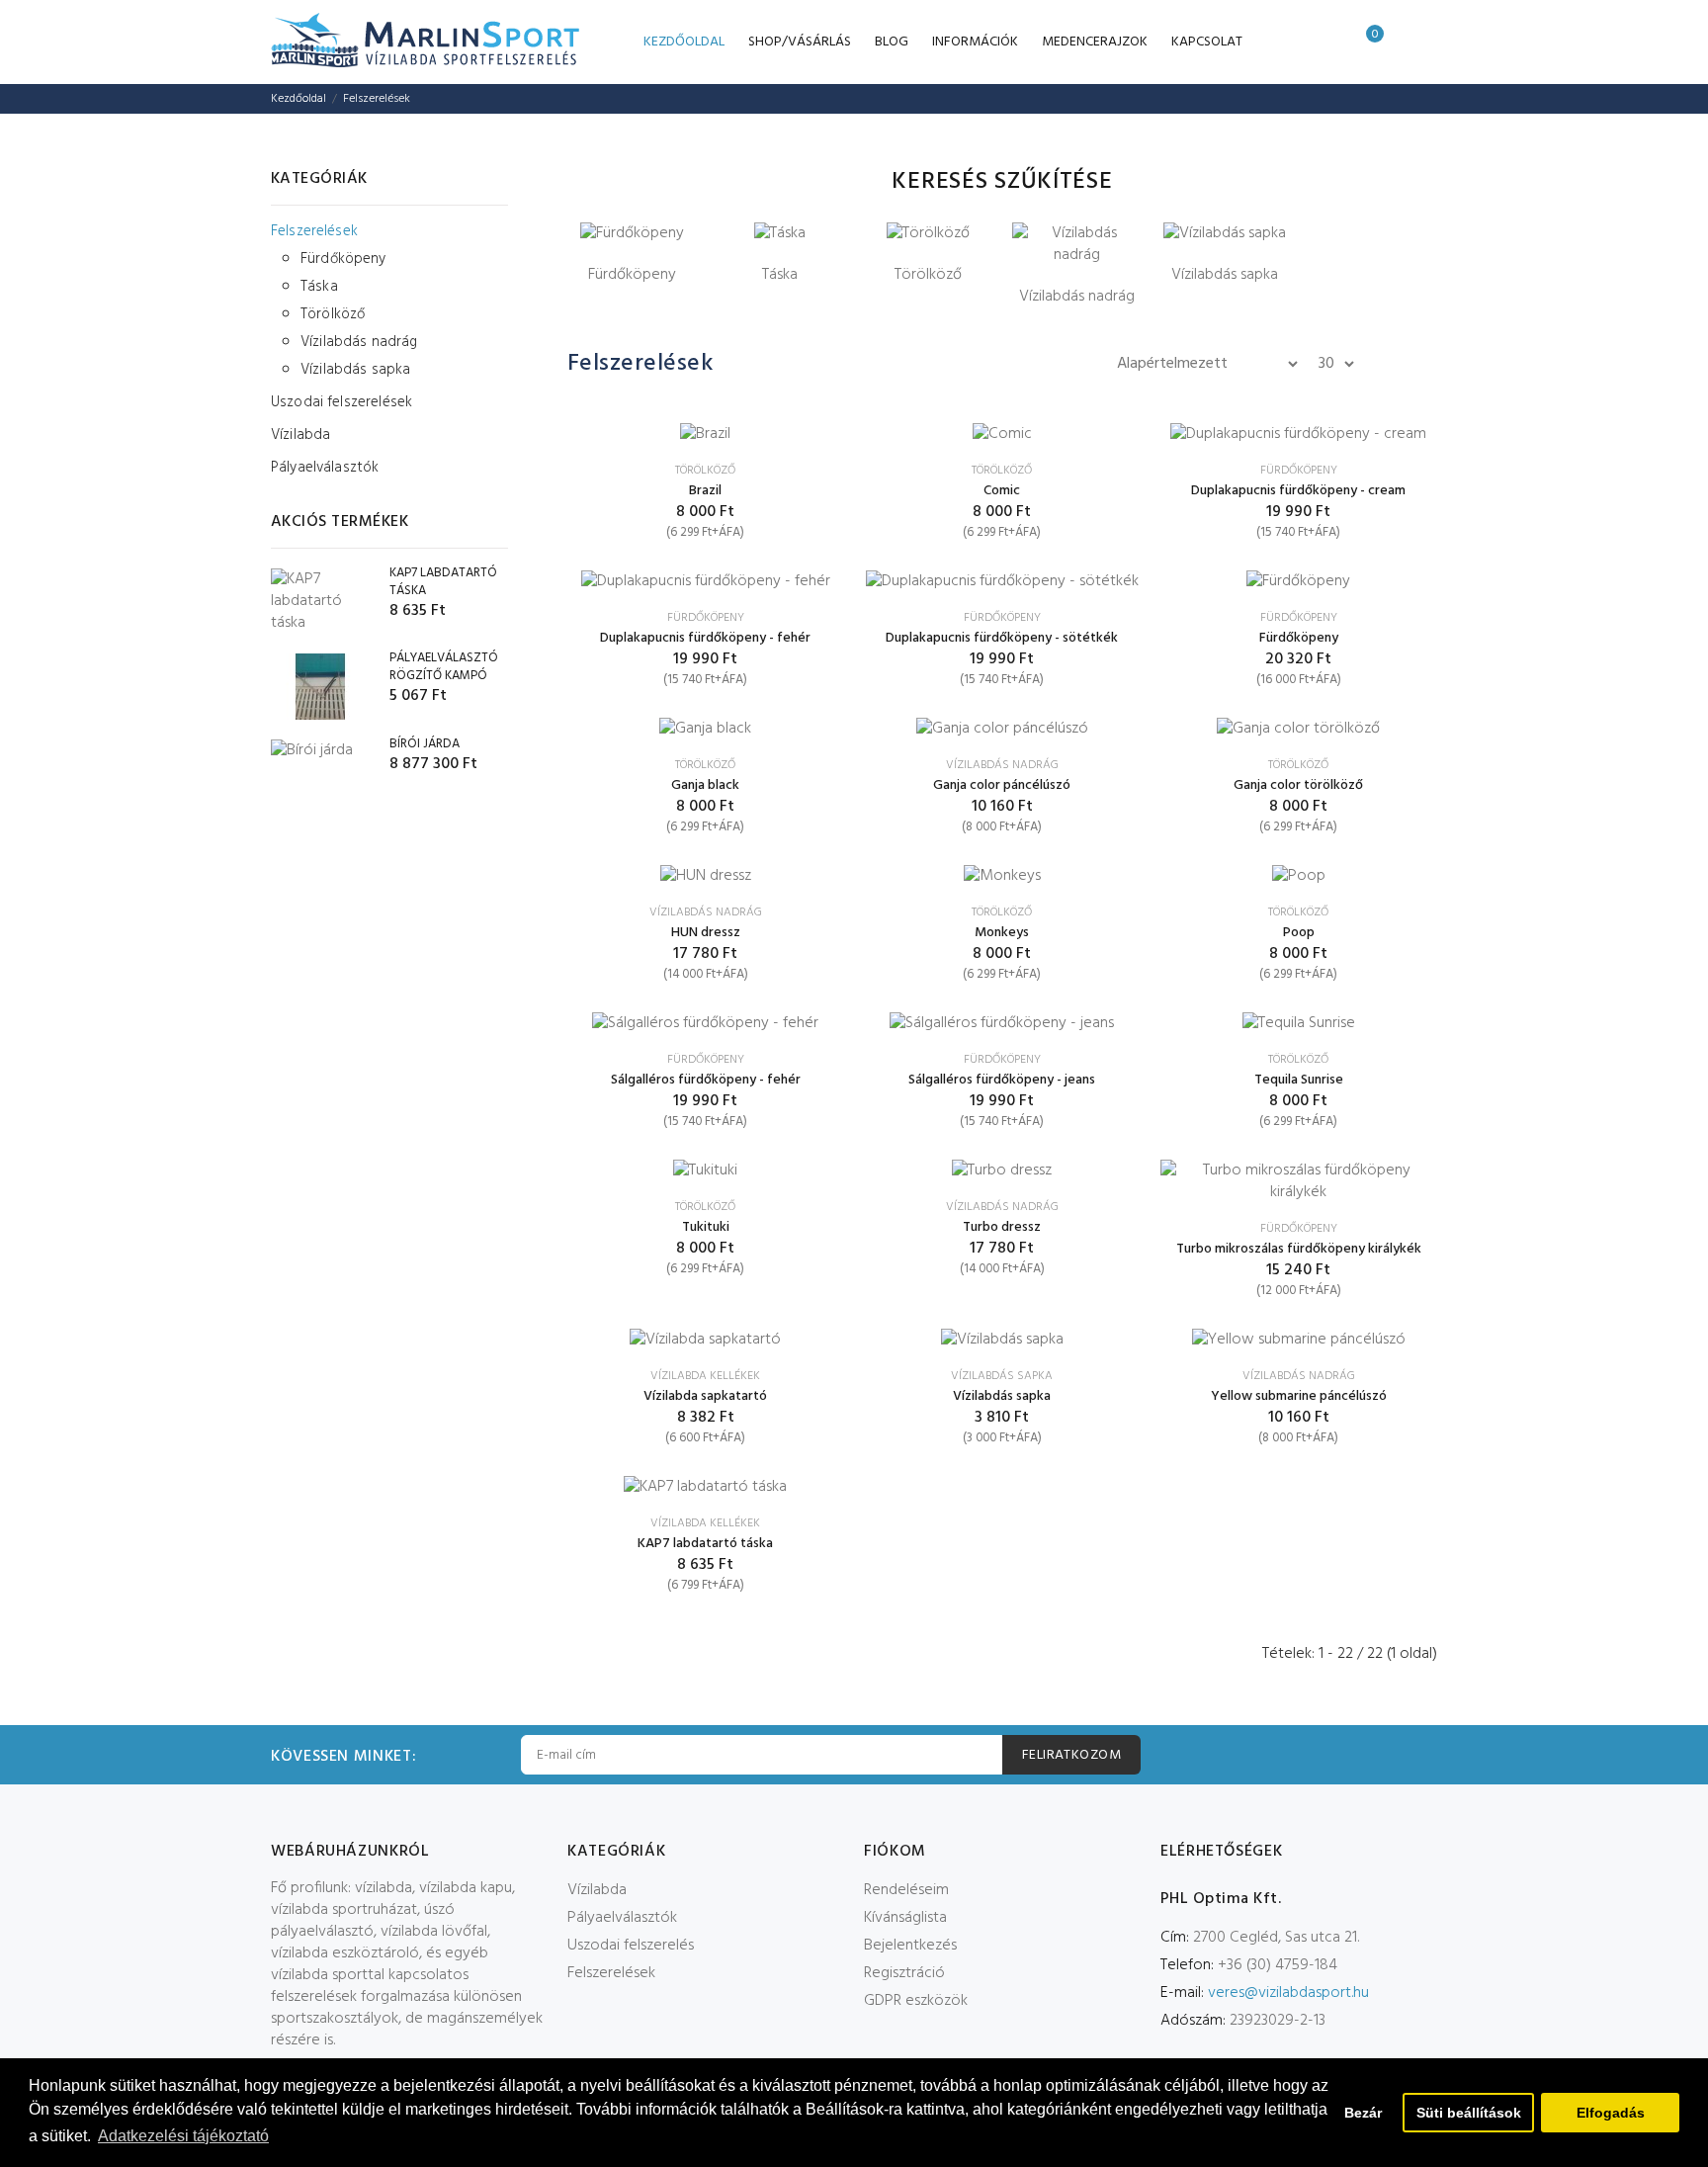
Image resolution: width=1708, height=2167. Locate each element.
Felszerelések (377, 99)
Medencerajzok (1095, 42)
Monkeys (1002, 933)
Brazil (705, 491)
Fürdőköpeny (343, 259)
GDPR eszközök (916, 2001)
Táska (319, 287)
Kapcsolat (1207, 42)
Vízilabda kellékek (705, 1376)
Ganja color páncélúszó (1002, 785)
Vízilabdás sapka (355, 368)
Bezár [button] (1363, 2113)
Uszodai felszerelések (342, 402)
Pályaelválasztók (325, 466)
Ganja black (705, 785)
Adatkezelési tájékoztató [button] (183, 2136)
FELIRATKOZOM (1071, 1755)
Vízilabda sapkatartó (705, 1396)
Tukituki (706, 1227)
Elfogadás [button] (1611, 2113)
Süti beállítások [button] (1469, 2113)
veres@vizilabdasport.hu (1288, 1993)
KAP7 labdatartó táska (705, 1544)
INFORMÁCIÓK (975, 42)
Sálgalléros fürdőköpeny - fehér (706, 1080)
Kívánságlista (905, 1918)
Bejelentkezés (910, 1946)
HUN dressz (706, 933)
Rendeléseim (906, 1890)
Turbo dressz (1002, 1227)
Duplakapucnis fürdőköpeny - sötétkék (1002, 638)
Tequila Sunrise (1299, 1080)
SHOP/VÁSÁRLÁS (800, 42)
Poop (1299, 933)
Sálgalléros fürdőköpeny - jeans (1002, 1080)
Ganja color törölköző (1298, 785)
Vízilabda (300, 435)
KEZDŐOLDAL (684, 42)
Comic (1002, 491)
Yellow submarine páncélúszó (1299, 1396)
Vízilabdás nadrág (359, 342)
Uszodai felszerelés (631, 1946)
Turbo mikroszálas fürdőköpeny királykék (1299, 1249)
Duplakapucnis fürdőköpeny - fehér (705, 638)
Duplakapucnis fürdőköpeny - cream (1298, 491)
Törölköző (333, 314)
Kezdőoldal (299, 99)
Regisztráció (904, 1973)
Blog (892, 42)
